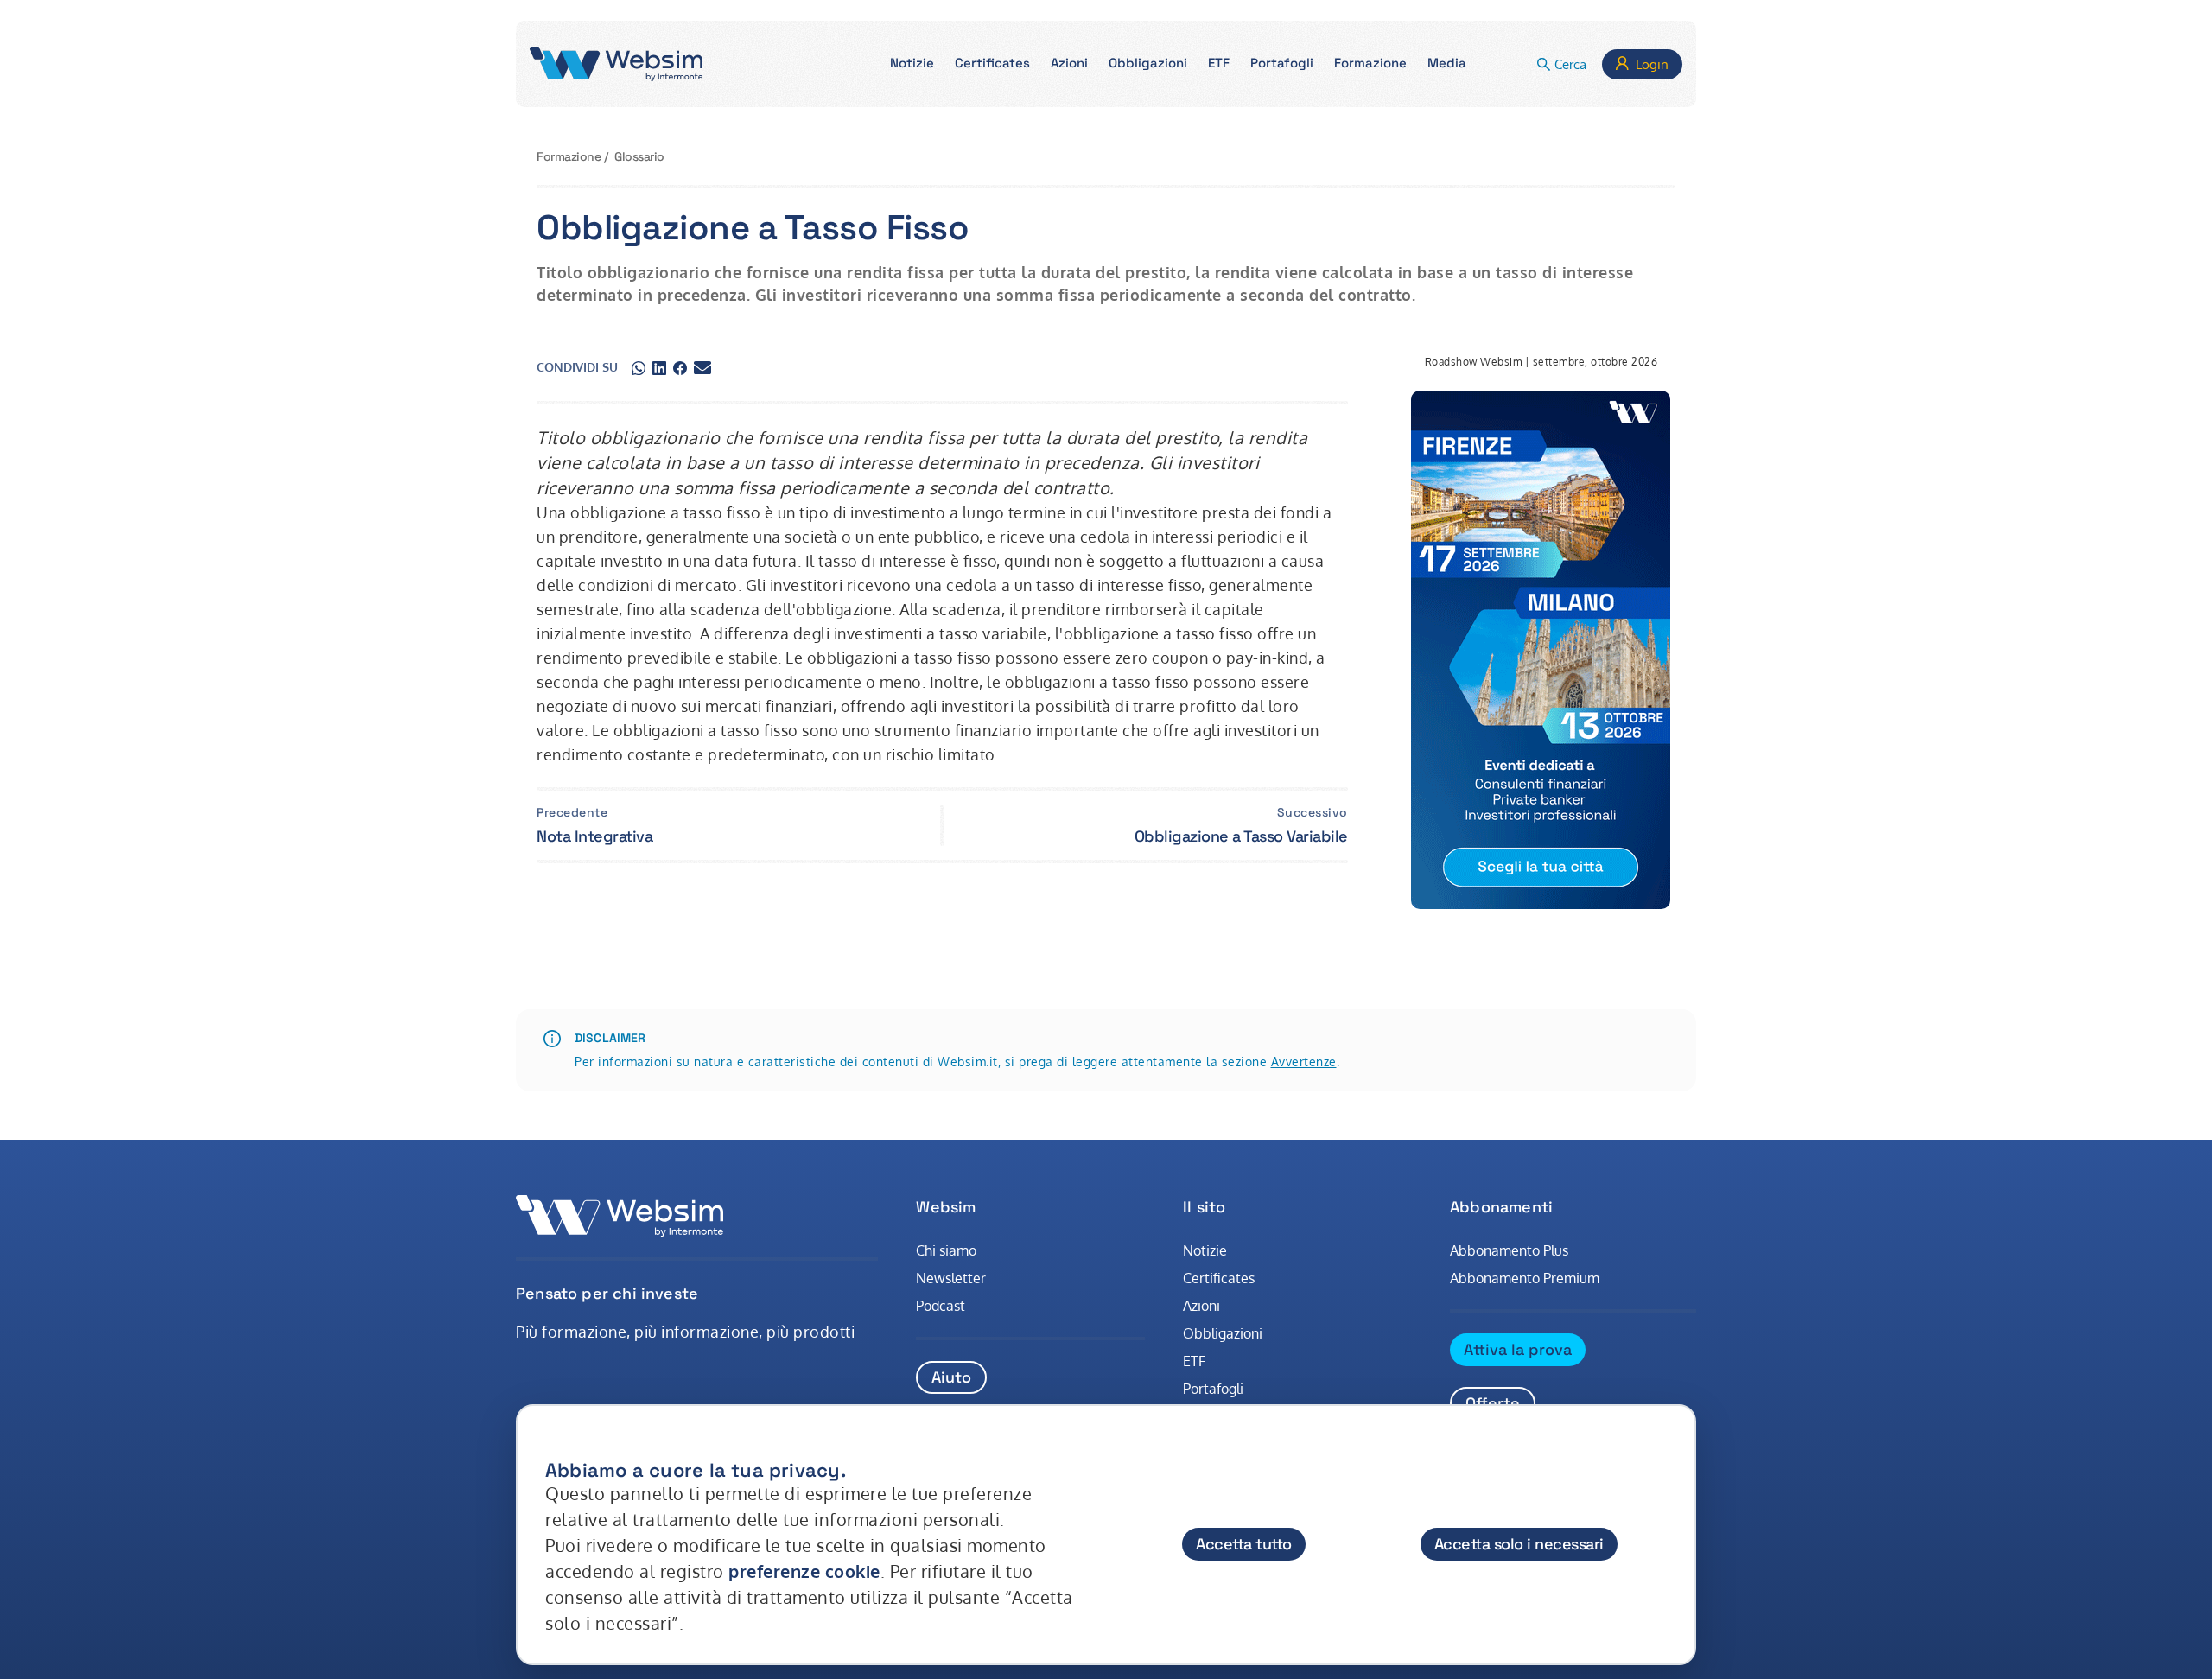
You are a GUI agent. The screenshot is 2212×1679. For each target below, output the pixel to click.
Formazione (569, 156)
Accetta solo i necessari (1519, 1544)
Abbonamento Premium (1525, 1278)
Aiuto (951, 1377)
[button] (912, 64)
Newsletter (951, 1278)
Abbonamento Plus (1509, 1250)
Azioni (1201, 1306)
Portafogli (1213, 1389)
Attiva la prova (1518, 1349)
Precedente (572, 812)
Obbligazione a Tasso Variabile (1241, 836)
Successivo (1313, 812)
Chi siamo (946, 1250)
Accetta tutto (1244, 1544)
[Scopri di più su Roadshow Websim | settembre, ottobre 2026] (1541, 650)
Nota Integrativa (594, 836)
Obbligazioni (1223, 1333)
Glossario (639, 156)
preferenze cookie (804, 1571)
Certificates (1219, 1278)
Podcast (941, 1306)
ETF (1194, 1361)
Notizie (1205, 1250)
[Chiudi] (1666, 1453)
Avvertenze (1304, 1062)
